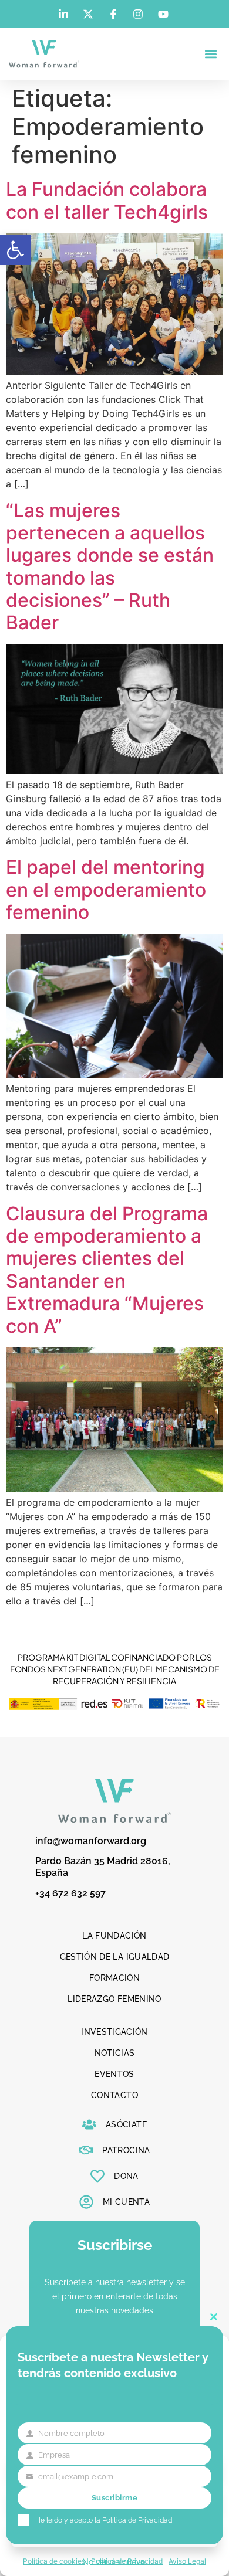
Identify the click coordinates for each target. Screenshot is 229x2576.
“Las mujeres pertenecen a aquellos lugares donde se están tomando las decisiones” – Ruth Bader (110, 567)
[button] (15, 250)
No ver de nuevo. (114, 2562)
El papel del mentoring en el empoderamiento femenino (106, 890)
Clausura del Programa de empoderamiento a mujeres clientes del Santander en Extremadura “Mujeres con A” (107, 1270)
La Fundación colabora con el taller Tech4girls (107, 200)
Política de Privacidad (137, 2520)
